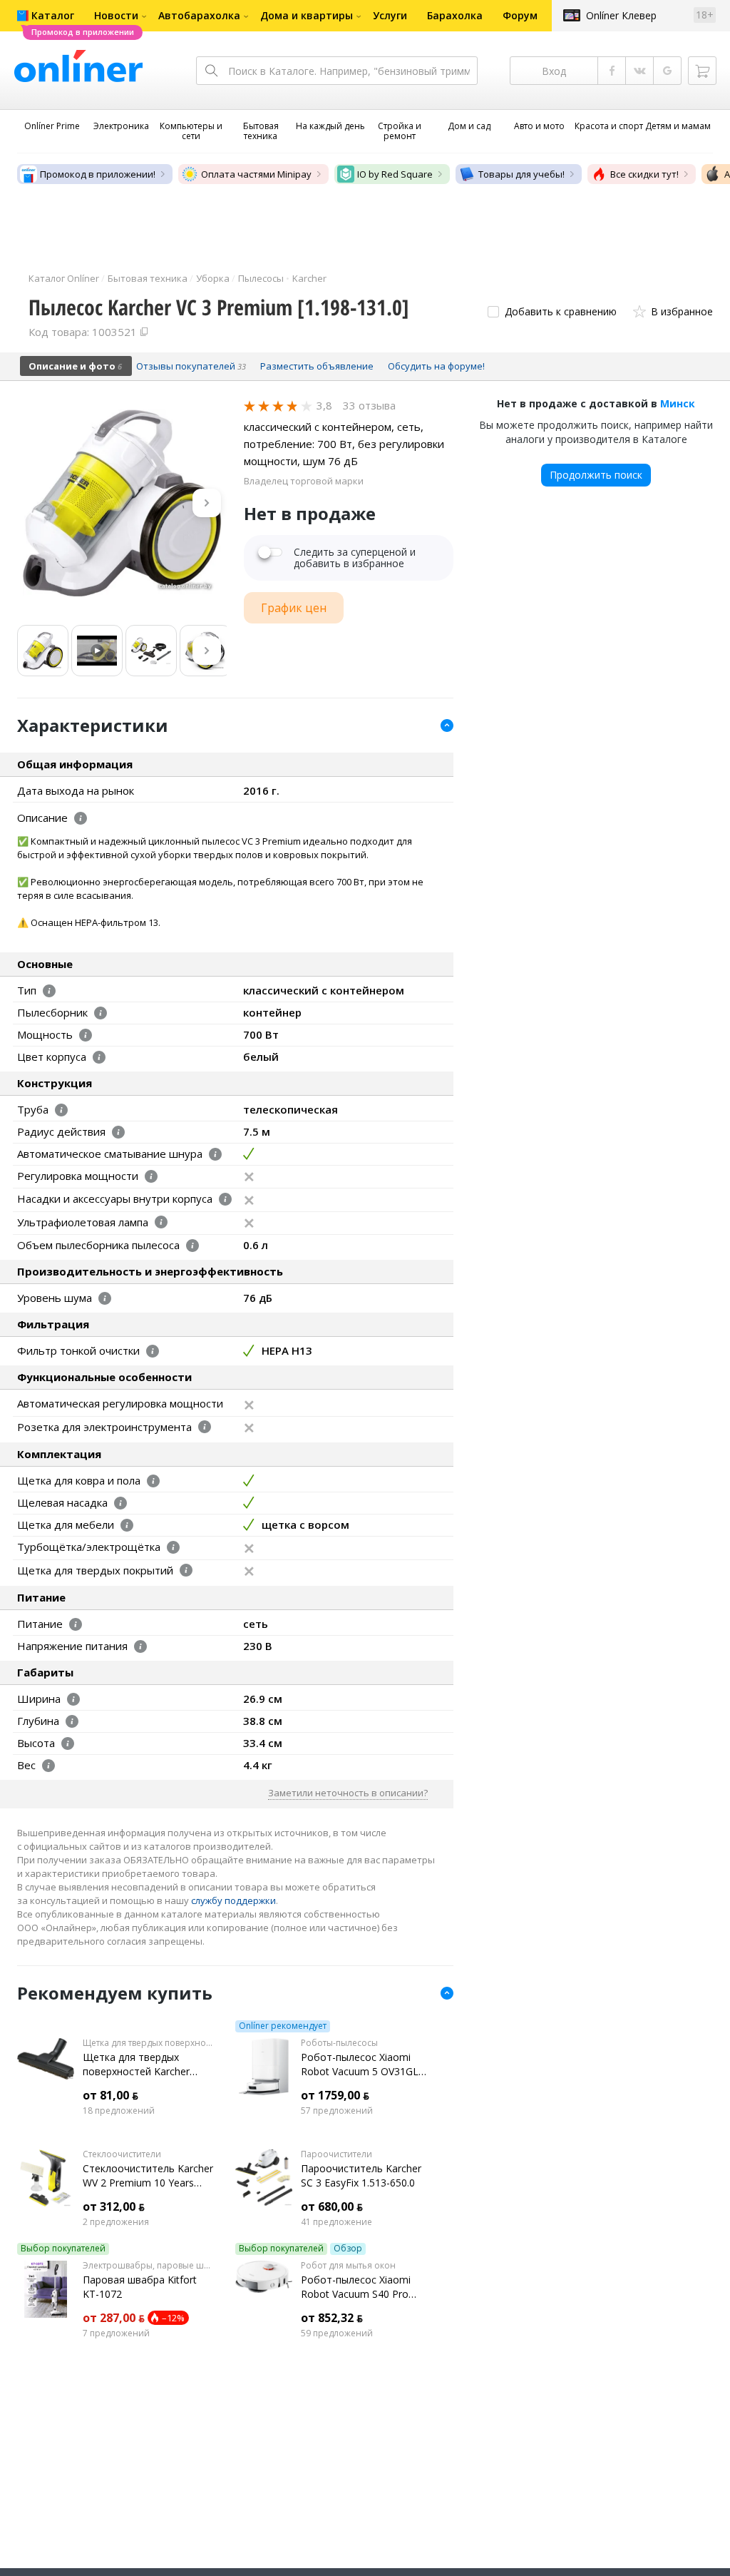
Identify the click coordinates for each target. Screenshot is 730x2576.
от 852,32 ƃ (332, 2318)
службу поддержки (233, 1900)
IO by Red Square (395, 174)
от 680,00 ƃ (332, 2206)
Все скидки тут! (644, 174)
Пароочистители (336, 2154)
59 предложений (337, 2333)
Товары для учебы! (521, 174)
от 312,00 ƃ (114, 2206)
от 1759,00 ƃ (335, 2095)
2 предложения (116, 2222)
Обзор (348, 2249)
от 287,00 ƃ (114, 2318)
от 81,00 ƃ (110, 2095)
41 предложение (336, 2222)
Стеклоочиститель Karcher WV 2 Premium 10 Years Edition (148, 2176)
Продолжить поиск (596, 475)
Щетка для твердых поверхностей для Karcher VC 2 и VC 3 (148, 2043)
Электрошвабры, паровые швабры (148, 2266)
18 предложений (119, 2111)
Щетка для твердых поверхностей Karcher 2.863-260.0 (136, 2065)
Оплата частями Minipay (256, 174)
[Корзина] (702, 71)
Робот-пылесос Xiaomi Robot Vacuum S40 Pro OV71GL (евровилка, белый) (356, 2287)
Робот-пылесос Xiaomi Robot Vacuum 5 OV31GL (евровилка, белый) (360, 2065)
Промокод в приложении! (98, 174)
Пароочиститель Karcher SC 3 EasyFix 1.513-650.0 (361, 2175)
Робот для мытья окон (348, 2266)
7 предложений (116, 2333)
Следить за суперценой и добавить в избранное (355, 558)
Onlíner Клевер (621, 15)
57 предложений (337, 2111)
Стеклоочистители (122, 2154)
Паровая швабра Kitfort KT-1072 (140, 2287)
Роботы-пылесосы (339, 2043)
